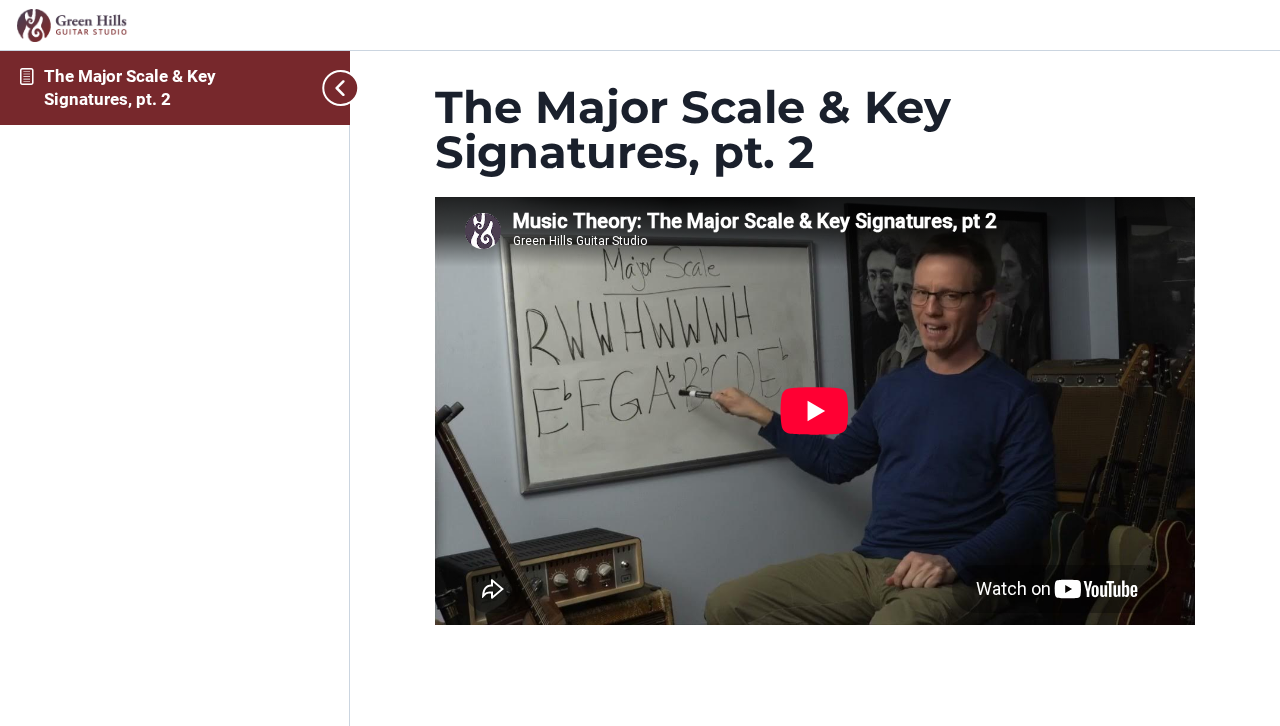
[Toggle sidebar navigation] (335, 87)
